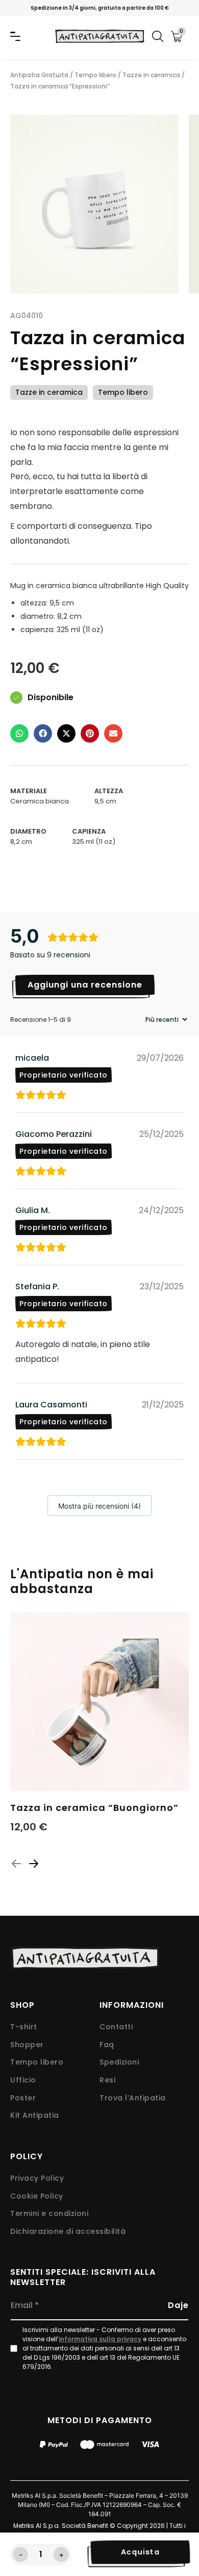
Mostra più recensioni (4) (99, 1506)
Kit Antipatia (35, 2115)
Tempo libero (95, 75)
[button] (19, 735)
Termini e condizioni (49, 2214)
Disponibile (51, 698)
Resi (107, 2080)
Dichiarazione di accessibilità (68, 2232)
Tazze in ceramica (151, 75)
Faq (107, 2045)
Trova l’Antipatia (133, 2098)
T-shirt (24, 2027)
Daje (178, 2305)
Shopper (27, 2045)
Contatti (116, 2027)
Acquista (141, 2552)
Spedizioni (119, 2062)
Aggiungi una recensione (85, 985)
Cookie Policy (37, 2196)
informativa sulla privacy (100, 2339)
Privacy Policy (37, 2178)
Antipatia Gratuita (39, 75)
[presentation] (16, 1864)
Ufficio (23, 2080)
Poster (23, 2098)
